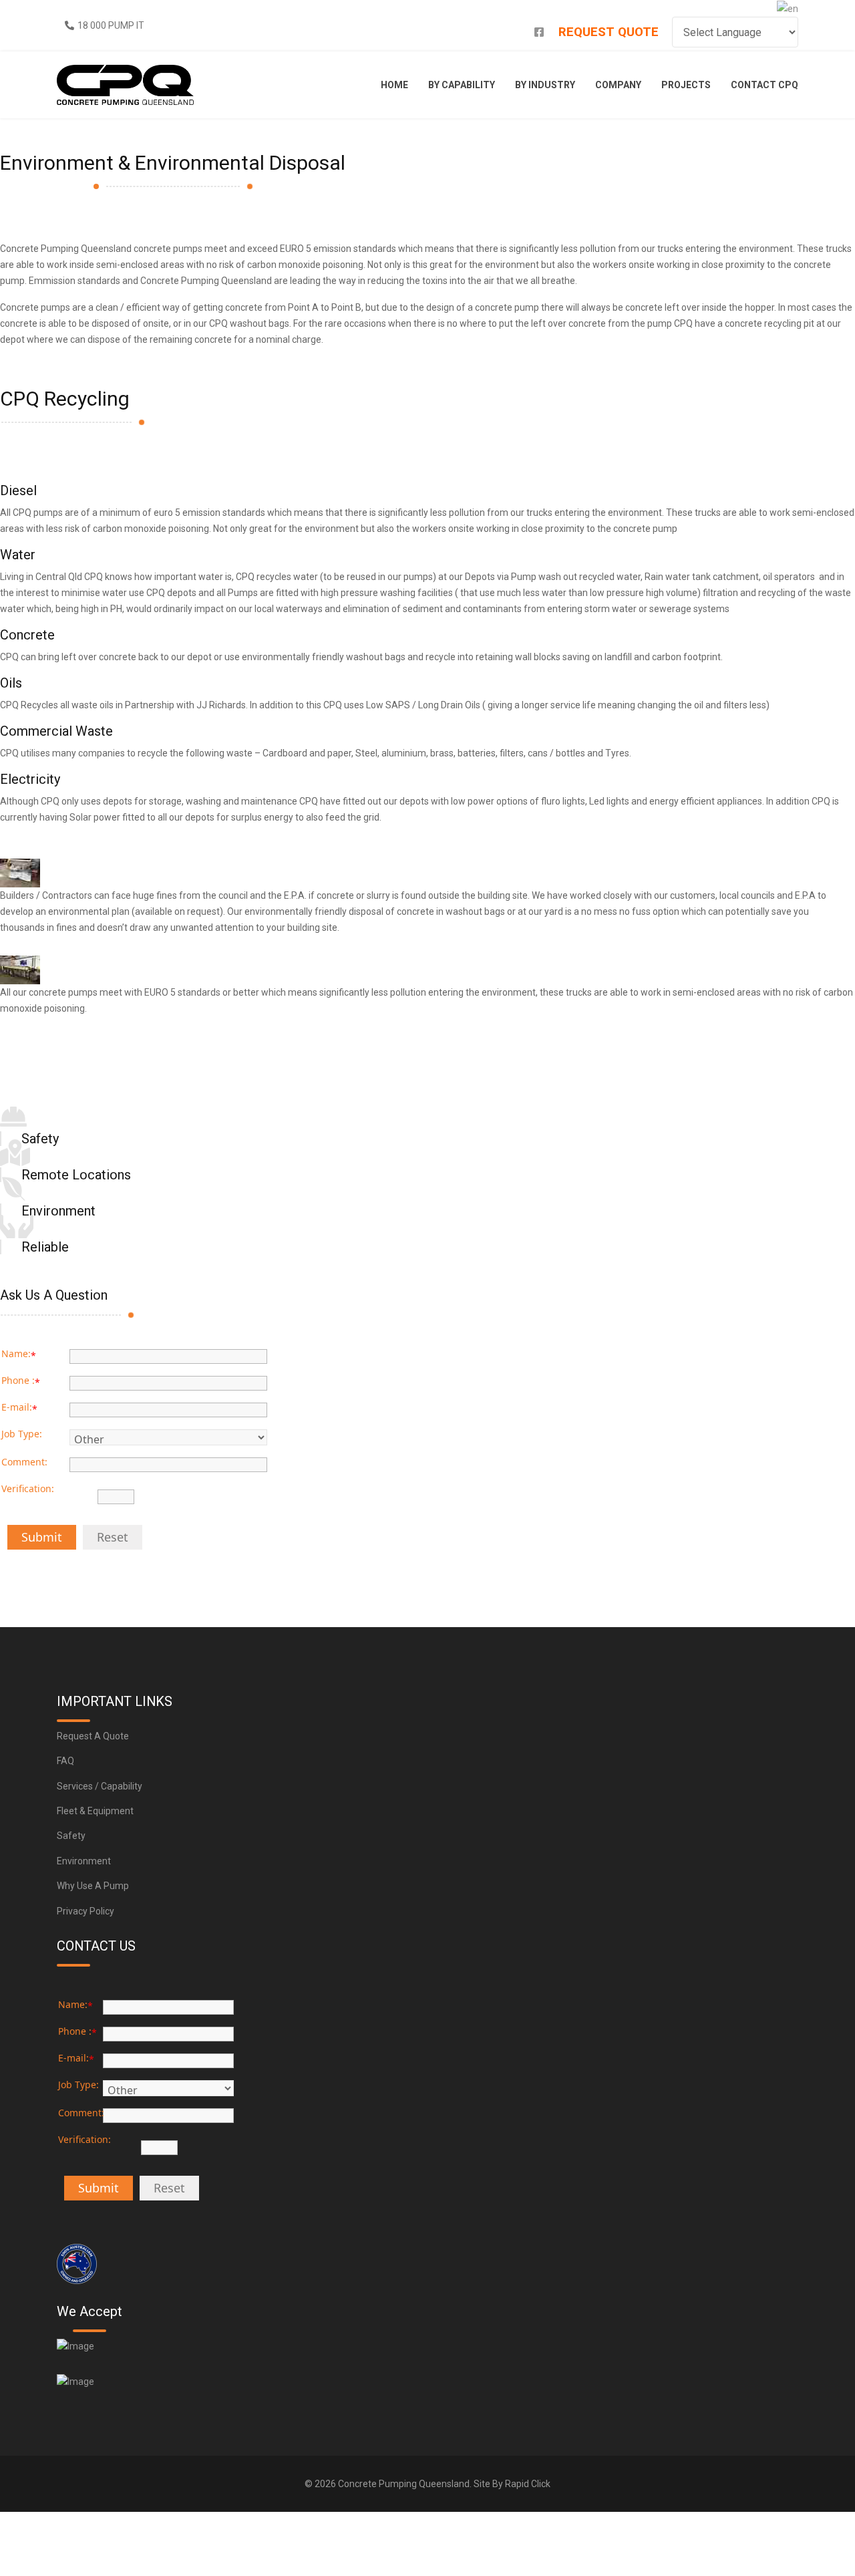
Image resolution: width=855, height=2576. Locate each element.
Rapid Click (528, 2484)
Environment (84, 1861)
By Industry (545, 85)
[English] (788, 8)
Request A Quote (93, 1736)
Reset (113, 1537)
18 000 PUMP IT (111, 25)
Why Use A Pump (93, 1886)
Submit (42, 1537)
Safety (71, 1836)
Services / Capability (100, 1786)
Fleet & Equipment (95, 1811)
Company (618, 85)
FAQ (65, 1761)
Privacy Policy (85, 1911)
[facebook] (539, 32)
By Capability (462, 85)
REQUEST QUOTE (609, 32)
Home (394, 85)
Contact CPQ (764, 85)
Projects (686, 85)
